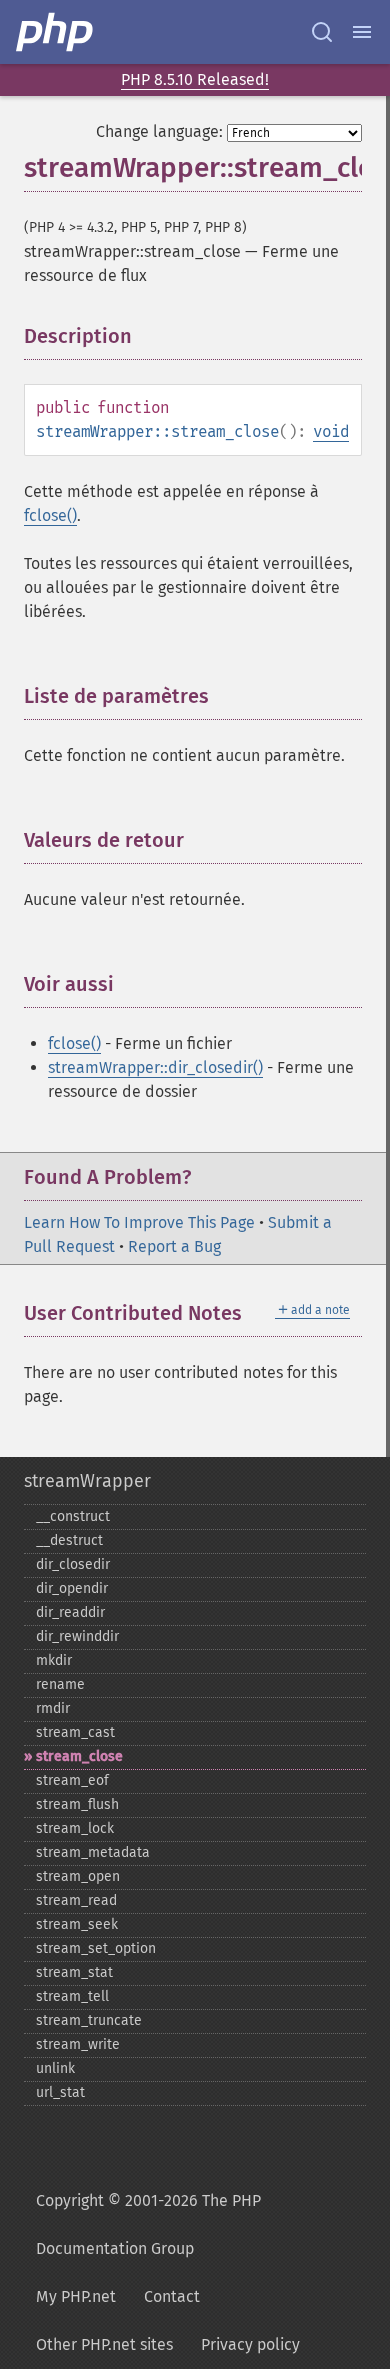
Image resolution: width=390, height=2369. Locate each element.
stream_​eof (72, 1780)
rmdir (53, 1708)
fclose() (50, 515)
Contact (172, 2296)
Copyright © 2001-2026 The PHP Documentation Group (148, 2224)
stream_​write (78, 2044)
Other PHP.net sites (104, 2344)
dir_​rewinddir (77, 1636)
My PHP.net (76, 2296)
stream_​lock (75, 1828)
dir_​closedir (73, 1564)
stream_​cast (75, 1732)
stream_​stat (74, 1972)
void (331, 431)
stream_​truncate (89, 2020)
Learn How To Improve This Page (139, 1222)
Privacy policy (250, 2344)
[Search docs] (322, 32)
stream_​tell (72, 1996)
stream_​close (79, 1756)
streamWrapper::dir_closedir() (155, 1067)
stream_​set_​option (96, 1948)
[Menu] (362, 32)
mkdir (54, 1660)
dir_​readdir (70, 1612)
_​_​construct (73, 1516)
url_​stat (60, 2092)
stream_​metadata (93, 1852)
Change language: (159, 131)
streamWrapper (87, 1481)
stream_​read (76, 1900)
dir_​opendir (72, 1588)
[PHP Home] (56, 32)
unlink (55, 2068)
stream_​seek (77, 1924)
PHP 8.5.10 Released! (195, 79)
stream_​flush (77, 1804)
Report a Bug (174, 1246)
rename (60, 1684)
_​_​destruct (69, 1540)
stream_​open (78, 1876)
